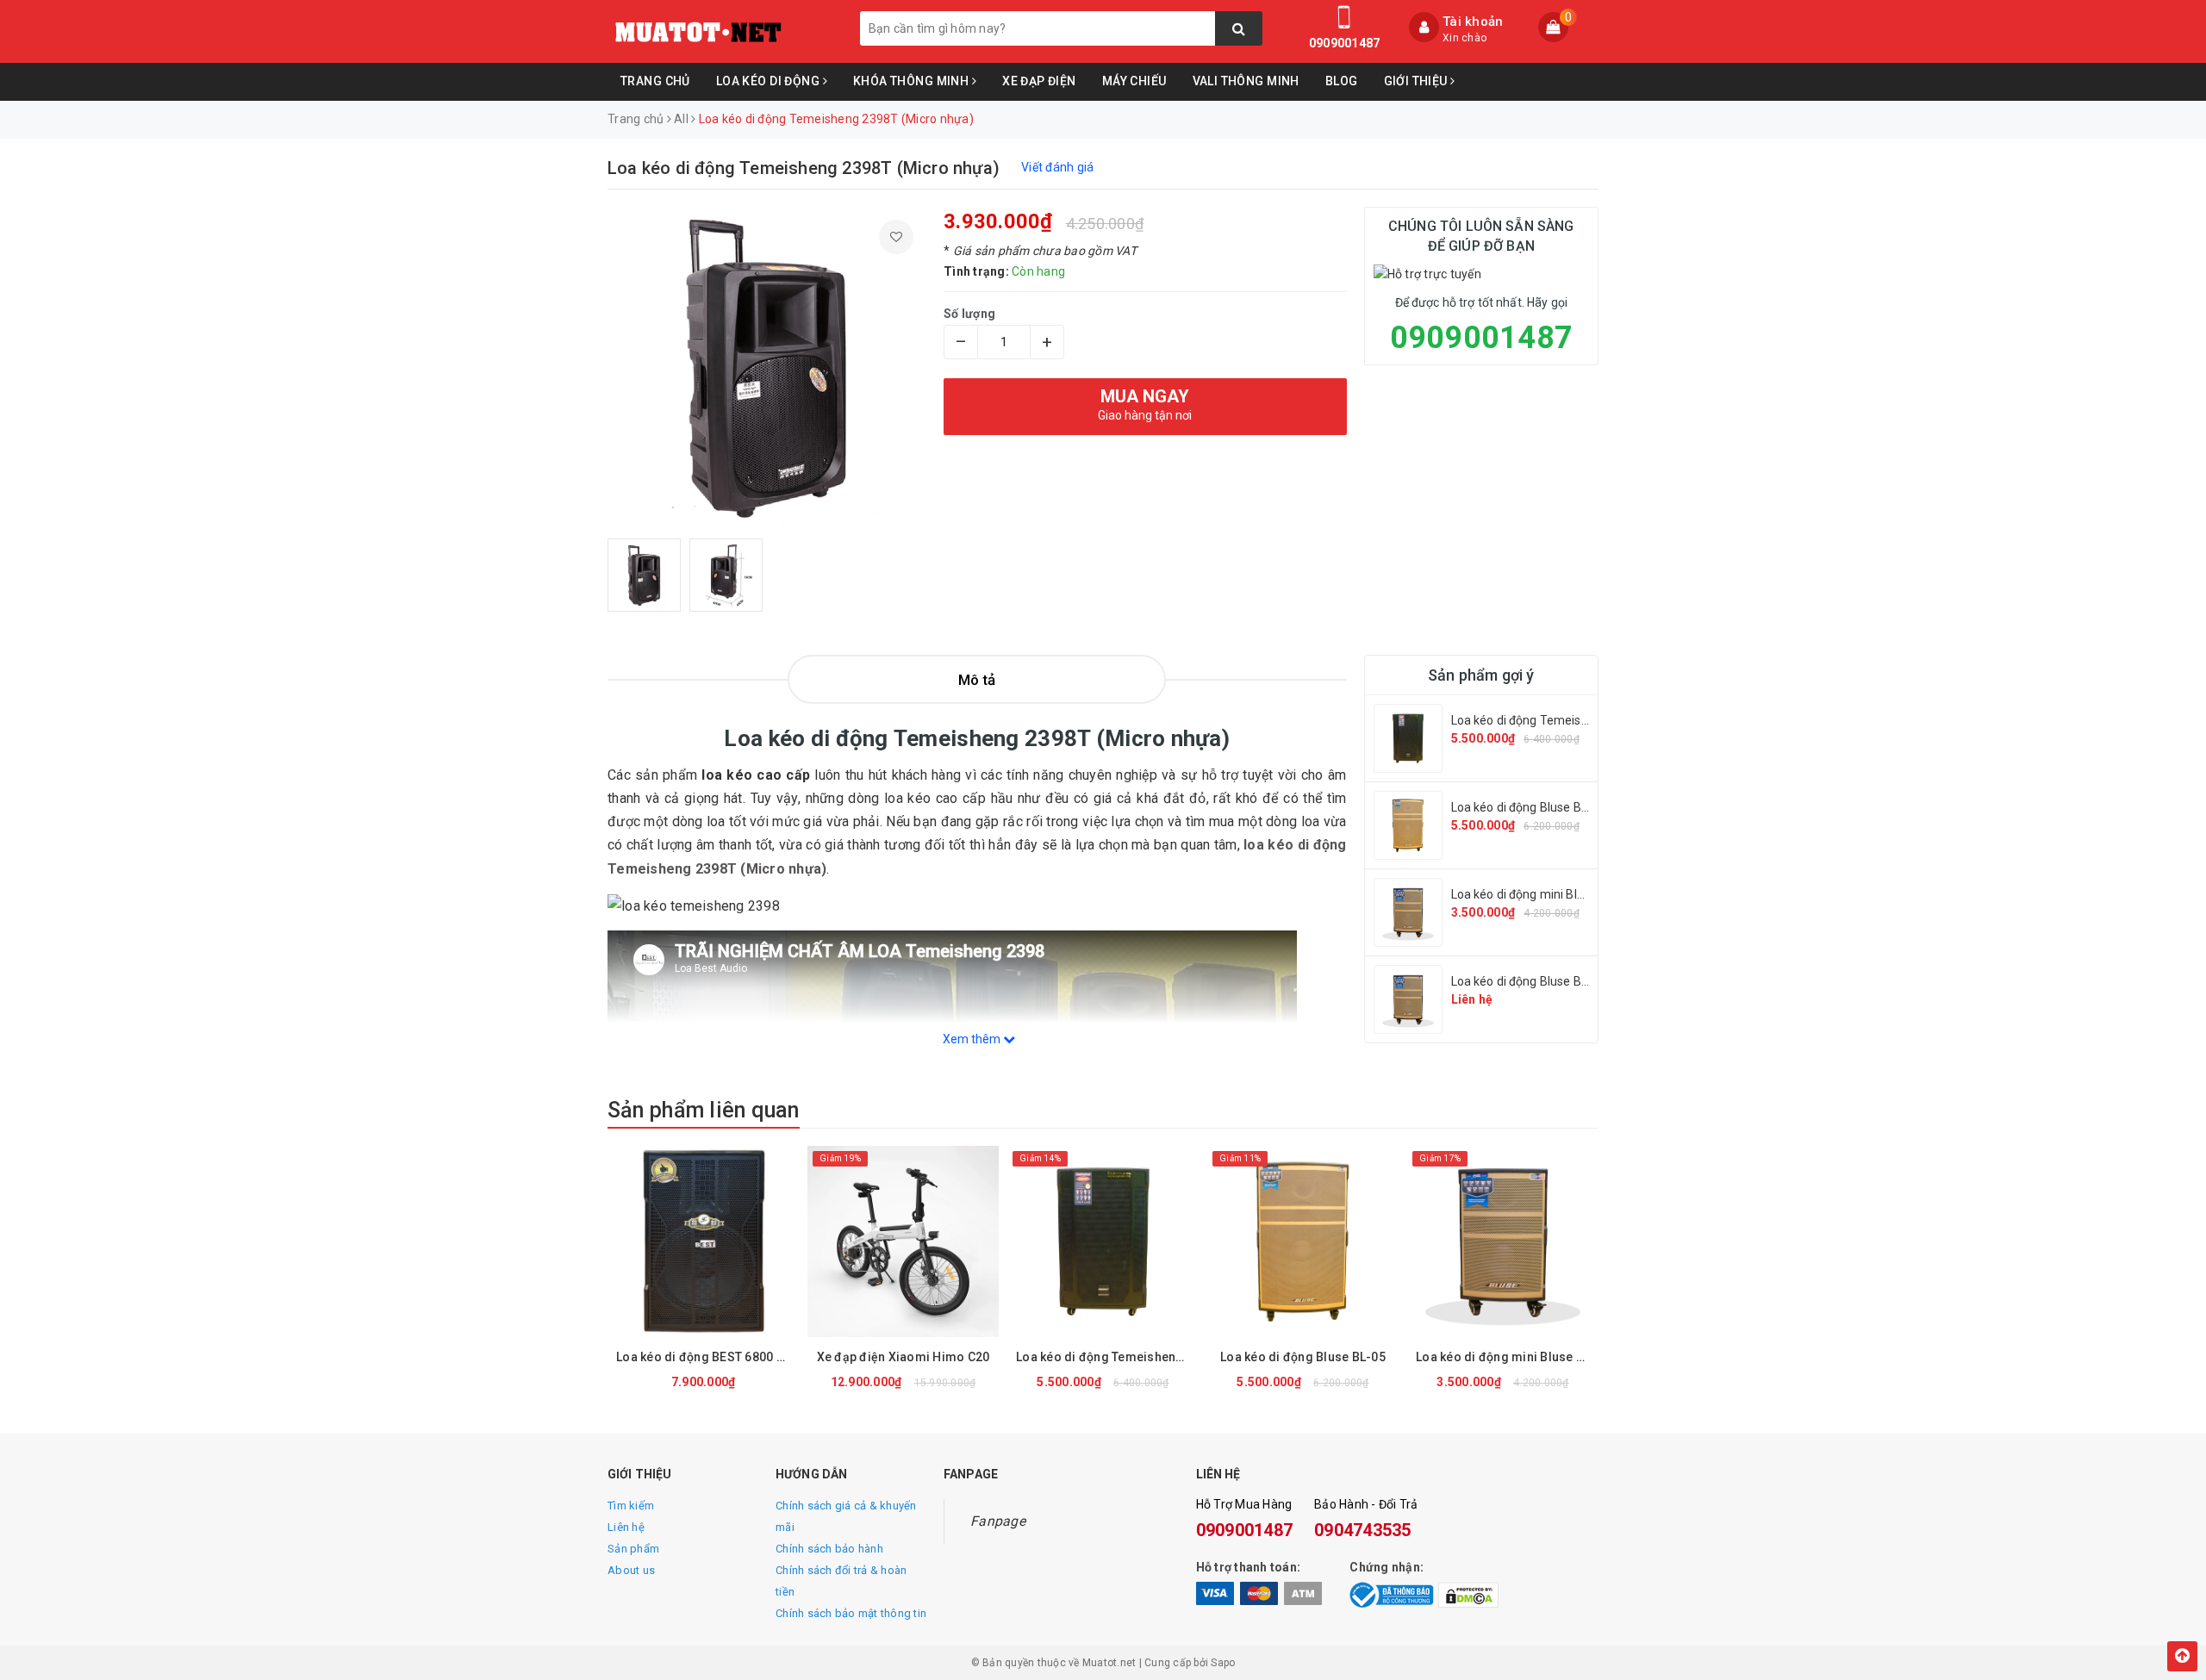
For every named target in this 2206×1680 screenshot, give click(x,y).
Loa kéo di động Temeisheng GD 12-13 (1557, 720)
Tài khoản (1473, 22)
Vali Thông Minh (1246, 81)
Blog (1342, 81)
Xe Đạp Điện (1039, 81)
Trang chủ (655, 81)
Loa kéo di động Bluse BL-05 (1529, 807)
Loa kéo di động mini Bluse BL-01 (1542, 894)
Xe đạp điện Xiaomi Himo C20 (904, 1357)
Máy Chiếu (1134, 81)
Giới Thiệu (1418, 81)
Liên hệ (626, 1527)
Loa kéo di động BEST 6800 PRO (707, 1357)
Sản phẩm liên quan (704, 1110)
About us (631, 1570)
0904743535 (1363, 1530)
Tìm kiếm (631, 1506)
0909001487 (1345, 43)
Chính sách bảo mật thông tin (851, 1613)
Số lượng (969, 314)
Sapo (1223, 1663)
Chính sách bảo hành (829, 1549)
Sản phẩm (633, 1549)
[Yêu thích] (896, 237)
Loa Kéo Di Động (770, 81)
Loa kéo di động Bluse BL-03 (1529, 981)
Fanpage (998, 1521)
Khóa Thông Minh (913, 81)
